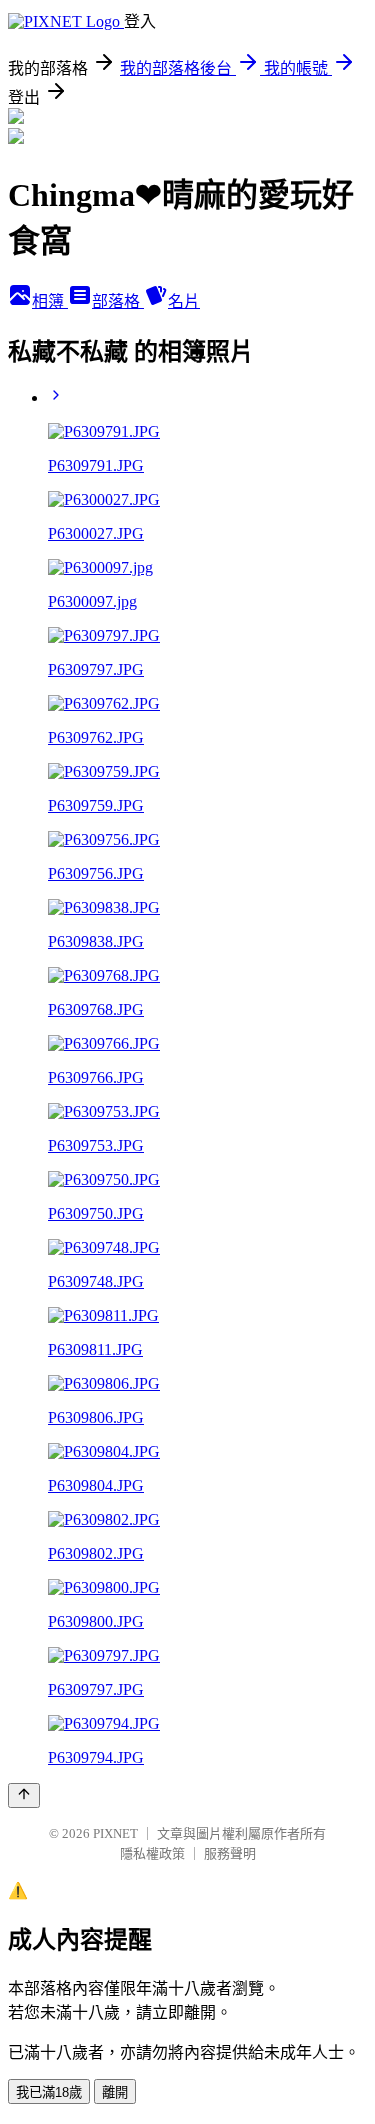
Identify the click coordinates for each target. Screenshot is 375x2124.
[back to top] (24, 1795)
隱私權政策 (152, 1853)
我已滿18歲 (49, 2092)
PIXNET (115, 1833)
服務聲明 (230, 1853)
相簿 (50, 301)
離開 (115, 2092)
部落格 (118, 301)
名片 (184, 301)
